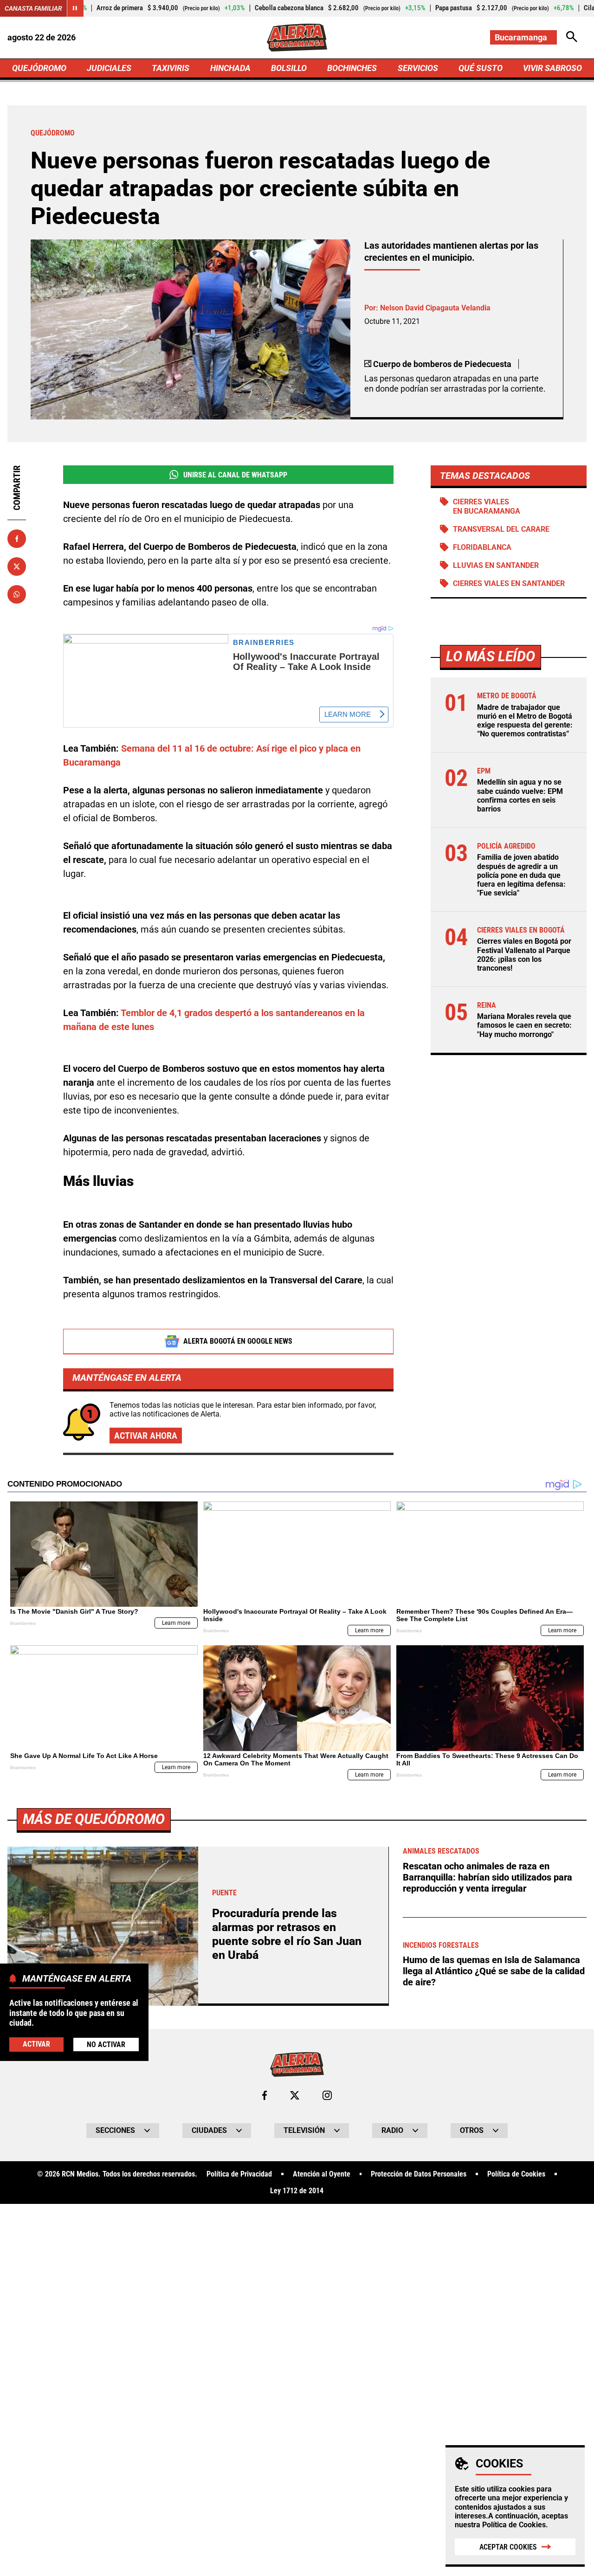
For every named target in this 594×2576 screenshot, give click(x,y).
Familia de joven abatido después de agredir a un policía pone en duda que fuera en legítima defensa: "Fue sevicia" (521, 875)
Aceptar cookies (508, 2547)
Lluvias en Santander (496, 565)
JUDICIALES (109, 68)
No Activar (106, 2045)
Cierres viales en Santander (509, 583)
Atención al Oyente (322, 2174)
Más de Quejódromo (94, 1819)
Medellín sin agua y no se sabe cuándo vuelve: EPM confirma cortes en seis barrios (520, 795)
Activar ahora (146, 1436)
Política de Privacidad (239, 2174)
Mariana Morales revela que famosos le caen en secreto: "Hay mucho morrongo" (524, 1025)
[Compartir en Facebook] (17, 539)
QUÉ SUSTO (481, 68)
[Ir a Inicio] (297, 38)
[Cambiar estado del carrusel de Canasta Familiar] (75, 8)
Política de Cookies (514, 2525)
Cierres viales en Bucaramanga (487, 506)
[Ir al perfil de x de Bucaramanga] (295, 2095)
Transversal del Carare (501, 529)
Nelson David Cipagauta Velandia (435, 308)
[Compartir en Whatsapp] (17, 594)
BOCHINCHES (352, 68)
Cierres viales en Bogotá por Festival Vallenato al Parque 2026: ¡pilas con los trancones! (524, 955)
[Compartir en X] (17, 567)
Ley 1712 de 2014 (297, 2191)
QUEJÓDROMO (39, 68)
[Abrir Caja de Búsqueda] (572, 37)
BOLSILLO (289, 68)
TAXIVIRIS (171, 68)
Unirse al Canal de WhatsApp (235, 475)
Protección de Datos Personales (419, 2174)
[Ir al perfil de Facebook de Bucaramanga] (265, 2095)
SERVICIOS (418, 68)
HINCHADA (230, 68)
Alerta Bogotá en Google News (238, 1341)
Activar (36, 2044)
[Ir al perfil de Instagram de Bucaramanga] (327, 2095)
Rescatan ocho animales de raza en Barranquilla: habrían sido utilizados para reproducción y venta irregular (487, 1877)
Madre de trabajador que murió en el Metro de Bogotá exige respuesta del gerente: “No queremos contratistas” (525, 721)
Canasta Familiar (33, 8)
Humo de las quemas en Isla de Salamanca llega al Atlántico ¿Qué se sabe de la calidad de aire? (494, 1971)
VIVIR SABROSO (552, 68)
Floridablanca (482, 547)
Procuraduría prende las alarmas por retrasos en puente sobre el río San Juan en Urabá (287, 1934)
